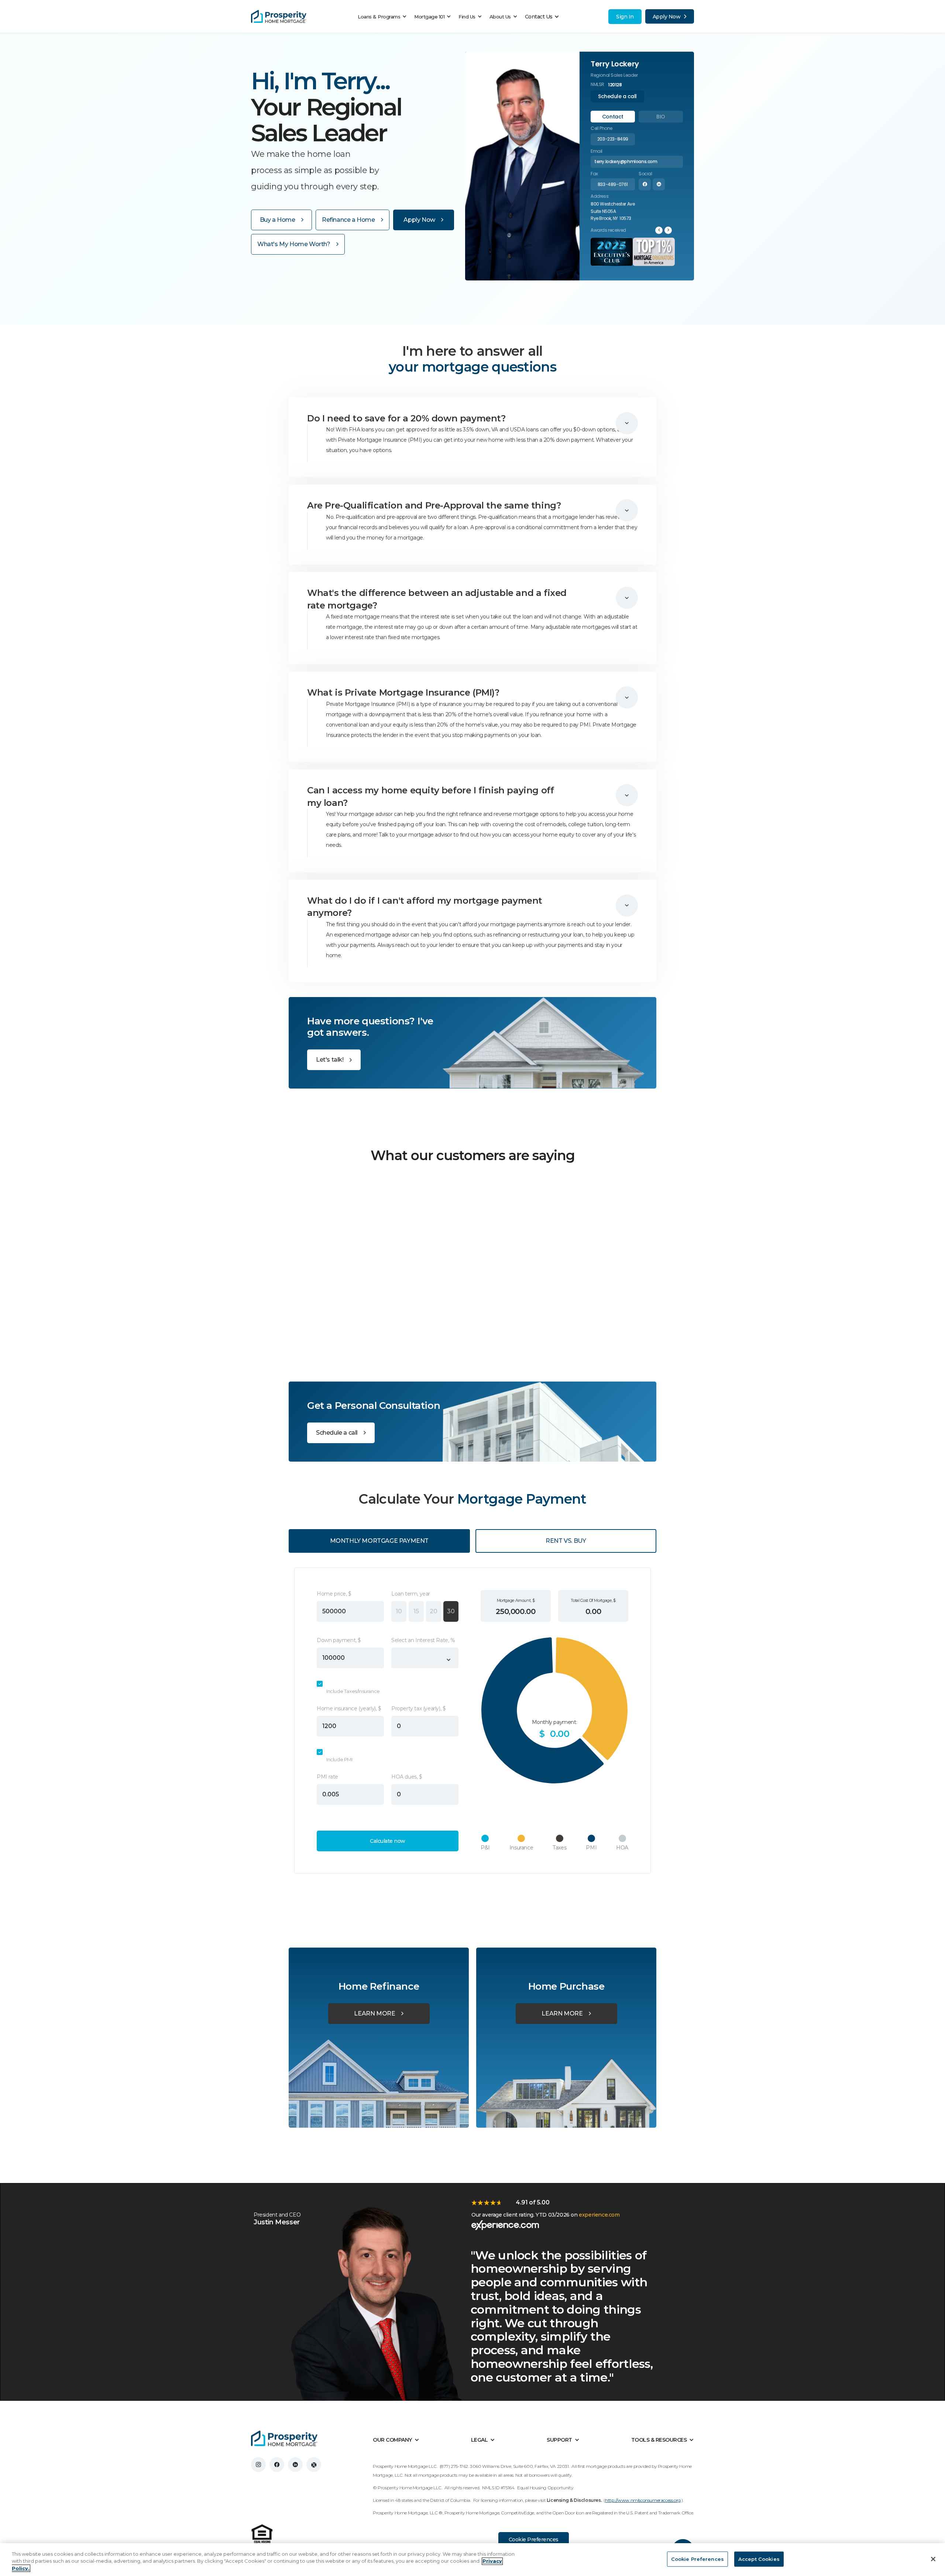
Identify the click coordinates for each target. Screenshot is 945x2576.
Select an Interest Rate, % (423, 1640)
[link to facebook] (277, 2465)
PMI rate (327, 1777)
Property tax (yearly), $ (418, 1708)
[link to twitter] (314, 2465)
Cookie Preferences (534, 2539)
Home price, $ (334, 1594)
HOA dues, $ (407, 1777)
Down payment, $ (339, 1640)
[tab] (613, 117)
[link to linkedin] (295, 2465)
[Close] (933, 2559)
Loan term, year (411, 1594)
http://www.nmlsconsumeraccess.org (643, 2500)
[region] (472, 2560)
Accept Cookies (759, 2559)
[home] (279, 17)
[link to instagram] (258, 2465)
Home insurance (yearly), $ (349, 1708)
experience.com (599, 2215)
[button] (384, 17)
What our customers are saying (473, 1155)
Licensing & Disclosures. (574, 2500)
